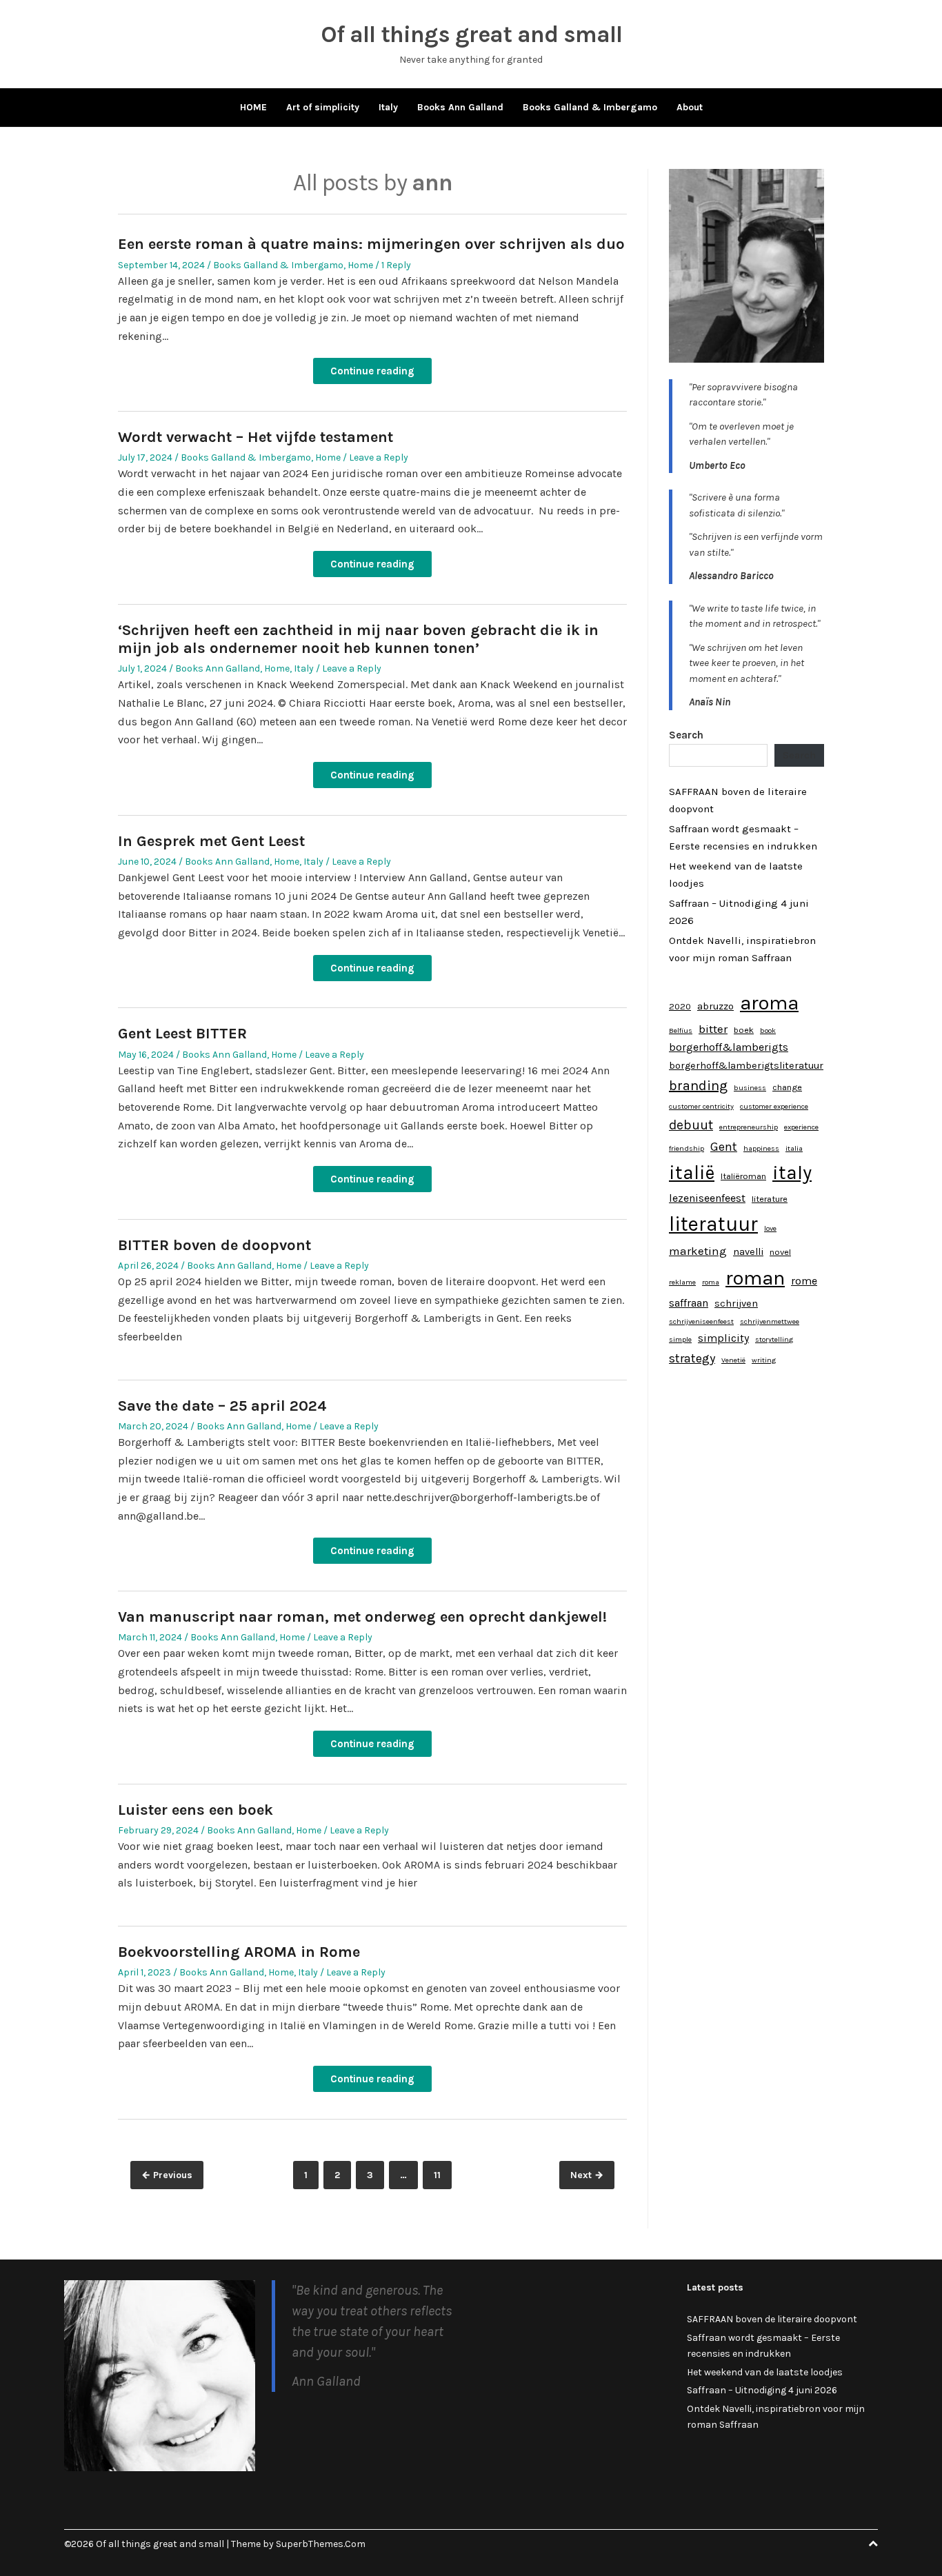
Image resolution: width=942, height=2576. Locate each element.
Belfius (681, 1030)
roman (755, 1278)
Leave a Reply (379, 457)
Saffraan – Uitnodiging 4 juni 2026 (762, 2390)
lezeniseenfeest (707, 1198)
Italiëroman (743, 1176)
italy (792, 1173)
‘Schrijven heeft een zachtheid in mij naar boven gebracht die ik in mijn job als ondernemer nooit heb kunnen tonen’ (358, 639)
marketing (698, 1251)
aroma (769, 1003)
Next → (587, 2175)
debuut (691, 1125)
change (787, 1087)
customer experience (774, 1106)
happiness (761, 1148)
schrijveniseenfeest (701, 1321)
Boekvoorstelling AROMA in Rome (239, 1952)
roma (711, 1282)
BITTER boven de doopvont (214, 1245)
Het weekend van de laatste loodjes (765, 2372)
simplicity (723, 1338)
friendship (687, 1148)
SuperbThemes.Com (321, 2544)
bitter (713, 1029)
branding (698, 1086)
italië (692, 1173)
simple (680, 1339)
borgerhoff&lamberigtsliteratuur (746, 1066)
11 (442, 2175)
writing (764, 1360)
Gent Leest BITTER (182, 1034)
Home (360, 265)
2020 (680, 1006)
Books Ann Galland (460, 107)
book (768, 1030)
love (770, 1228)
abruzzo (715, 1006)
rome (804, 1281)
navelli (748, 1252)
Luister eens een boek (196, 1810)
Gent (724, 1147)
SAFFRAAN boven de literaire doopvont (772, 2319)
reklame (682, 1282)
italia (794, 1148)
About (690, 107)
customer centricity (701, 1106)
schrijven (736, 1304)
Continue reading (372, 371)
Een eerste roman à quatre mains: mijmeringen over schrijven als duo (371, 244)
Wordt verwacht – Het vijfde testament (255, 437)
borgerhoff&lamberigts (729, 1047)
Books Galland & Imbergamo (590, 107)
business (750, 1088)
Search (686, 735)
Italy (388, 107)
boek (744, 1030)
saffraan (689, 1303)
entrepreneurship (749, 1127)
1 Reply (396, 265)
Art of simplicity (323, 107)
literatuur (713, 1224)
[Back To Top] (873, 2544)
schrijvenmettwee (770, 1321)
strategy (692, 1358)
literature (770, 1199)
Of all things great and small (471, 34)
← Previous (167, 2175)
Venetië (733, 1360)
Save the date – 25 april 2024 (222, 1406)
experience (801, 1127)
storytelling (774, 1339)
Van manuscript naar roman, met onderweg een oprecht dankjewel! (362, 1617)
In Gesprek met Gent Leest (211, 841)
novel (780, 1252)
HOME (253, 107)
